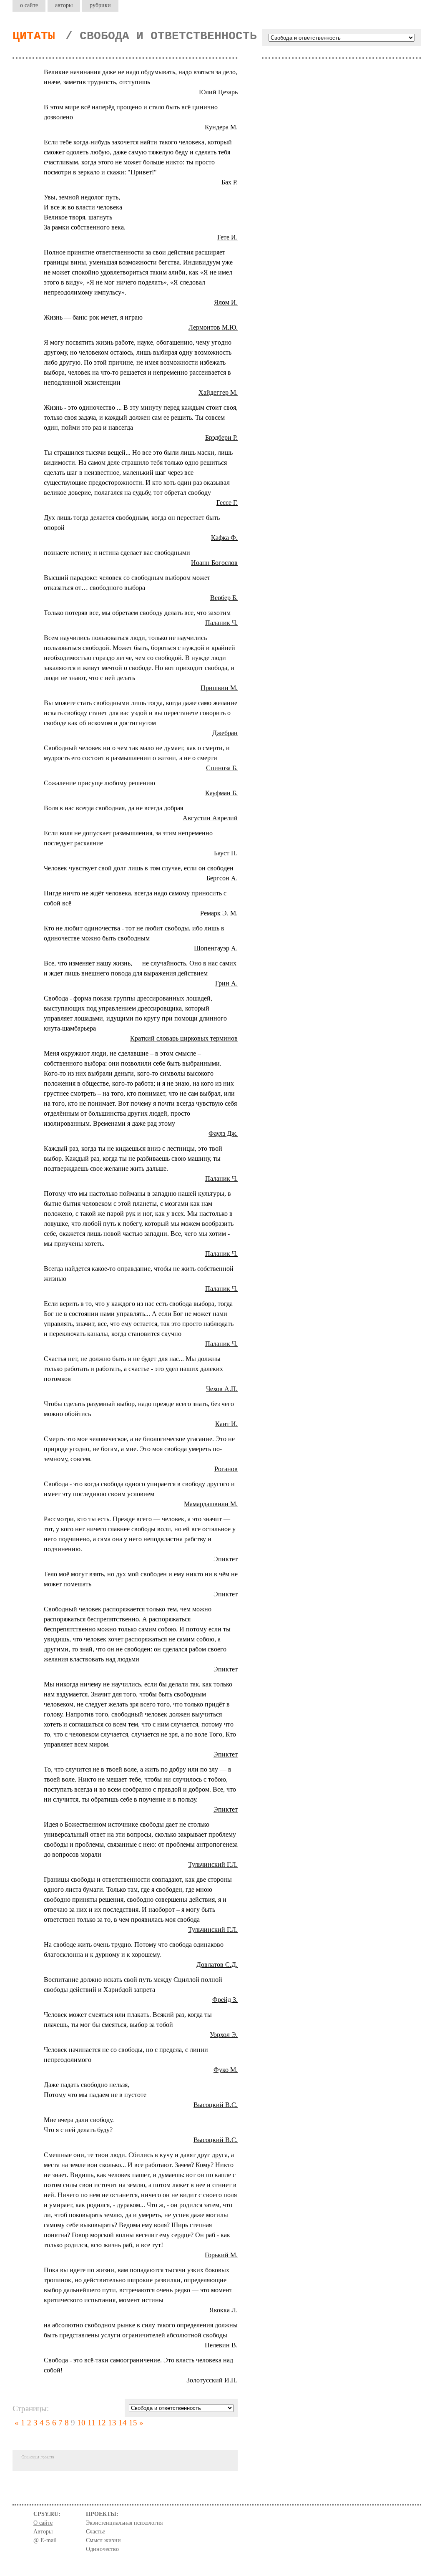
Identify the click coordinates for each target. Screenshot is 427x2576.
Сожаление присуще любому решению (99, 783)
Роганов (226, 1469)
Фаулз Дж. (223, 1133)
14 (123, 2423)
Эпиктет (226, 1559)
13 (112, 2423)
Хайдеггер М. (218, 392)
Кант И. (226, 1424)
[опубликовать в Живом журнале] (33, 72)
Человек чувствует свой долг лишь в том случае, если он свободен (139, 868)
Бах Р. (230, 182)
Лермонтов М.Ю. (213, 327)
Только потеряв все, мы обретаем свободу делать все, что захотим (137, 613)
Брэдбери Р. (221, 437)
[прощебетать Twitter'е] (24, 72)
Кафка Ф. (224, 538)
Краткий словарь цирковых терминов (184, 1038)
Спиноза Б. (222, 768)
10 (81, 2423)
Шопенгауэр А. (216, 948)
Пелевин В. (221, 2345)
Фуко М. (226, 2070)
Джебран (225, 733)
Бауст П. (226, 853)
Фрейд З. (225, 2000)
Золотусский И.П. (212, 2380)
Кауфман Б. (221, 793)
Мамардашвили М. (211, 1504)
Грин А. (226, 983)
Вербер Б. (224, 598)
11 (92, 2423)
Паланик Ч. (221, 623)
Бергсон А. (222, 878)
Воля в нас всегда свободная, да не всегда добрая (113, 808)
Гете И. (227, 237)
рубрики (100, 5)
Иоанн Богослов (214, 563)
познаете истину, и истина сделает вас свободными (117, 553)
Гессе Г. (227, 503)
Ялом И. (226, 302)
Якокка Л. (224, 2310)
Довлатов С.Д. (217, 1965)
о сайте (29, 5)
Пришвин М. (219, 688)
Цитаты (34, 36)
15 (133, 2423)
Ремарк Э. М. (219, 913)
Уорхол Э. (224, 2035)
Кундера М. (221, 127)
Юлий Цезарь (218, 92)
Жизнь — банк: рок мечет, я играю (93, 317)
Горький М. (221, 2255)
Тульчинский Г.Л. (213, 1864)
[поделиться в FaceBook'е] (16, 72)
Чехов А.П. (222, 1389)
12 (102, 2423)
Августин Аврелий (210, 818)
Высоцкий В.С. (216, 2105)
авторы (64, 5)
